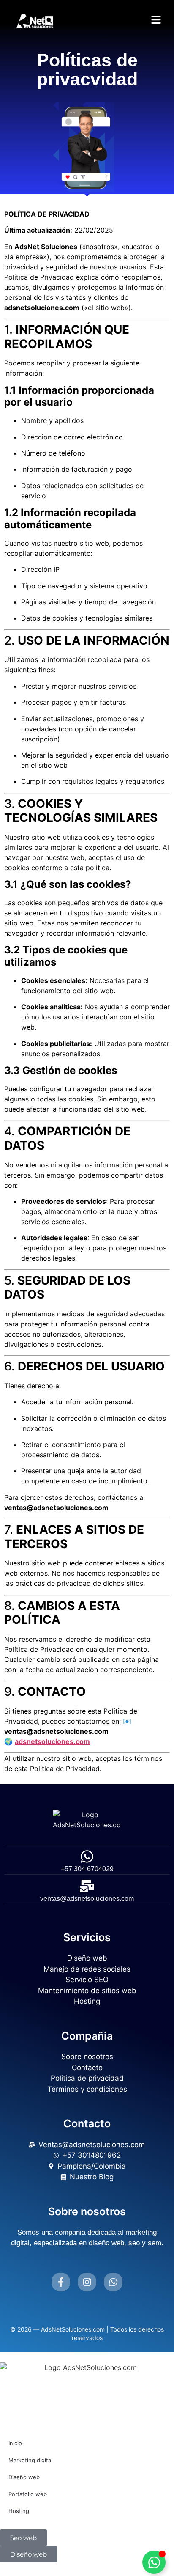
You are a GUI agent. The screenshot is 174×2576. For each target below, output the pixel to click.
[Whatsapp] (113, 2282)
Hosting (19, 2511)
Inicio (15, 2443)
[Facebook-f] (61, 2282)
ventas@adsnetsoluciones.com (87, 1899)
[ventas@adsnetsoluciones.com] (87, 1886)
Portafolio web (28, 2494)
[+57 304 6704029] (87, 1856)
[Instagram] (87, 2282)
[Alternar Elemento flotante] (154, 2562)
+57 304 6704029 (87, 1869)
